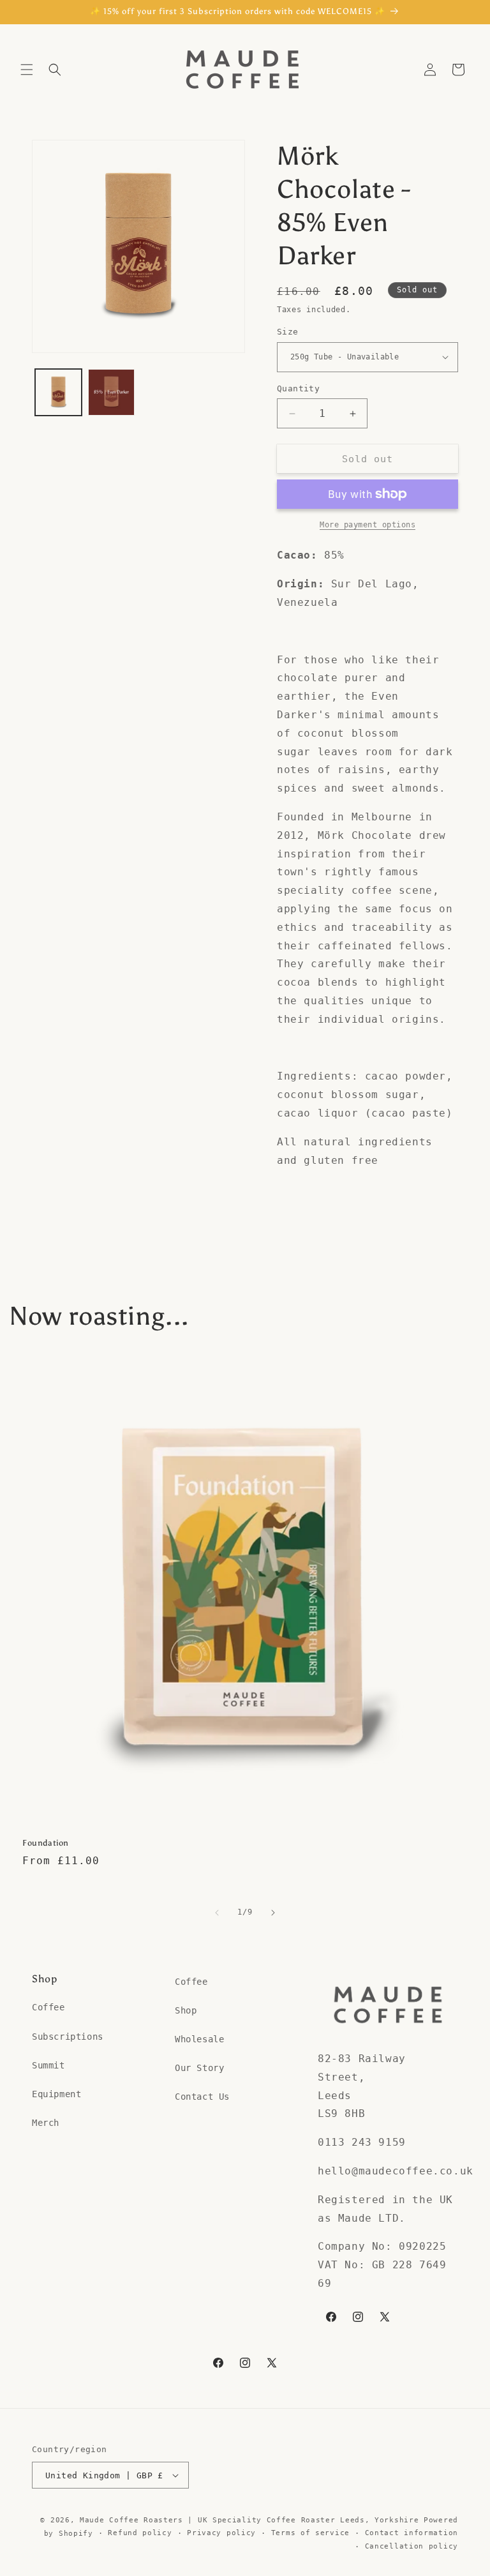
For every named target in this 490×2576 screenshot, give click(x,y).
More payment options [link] (367, 525)
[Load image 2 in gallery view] (111, 392)
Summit (48, 2065)
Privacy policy (221, 2533)
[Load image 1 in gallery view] (58, 392)
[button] (27, 70)
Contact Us (202, 2097)
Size (288, 332)
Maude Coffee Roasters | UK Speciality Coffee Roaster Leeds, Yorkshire (249, 2520)
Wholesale (199, 2039)
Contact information (412, 2533)
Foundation (46, 1843)
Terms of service (310, 2533)
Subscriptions (68, 2037)
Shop (186, 2010)
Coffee (48, 2007)
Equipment (56, 2094)
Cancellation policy (412, 2546)
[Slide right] (273, 1913)
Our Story (199, 2068)
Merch (46, 2123)
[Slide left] (217, 1913)
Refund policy (140, 2533)
